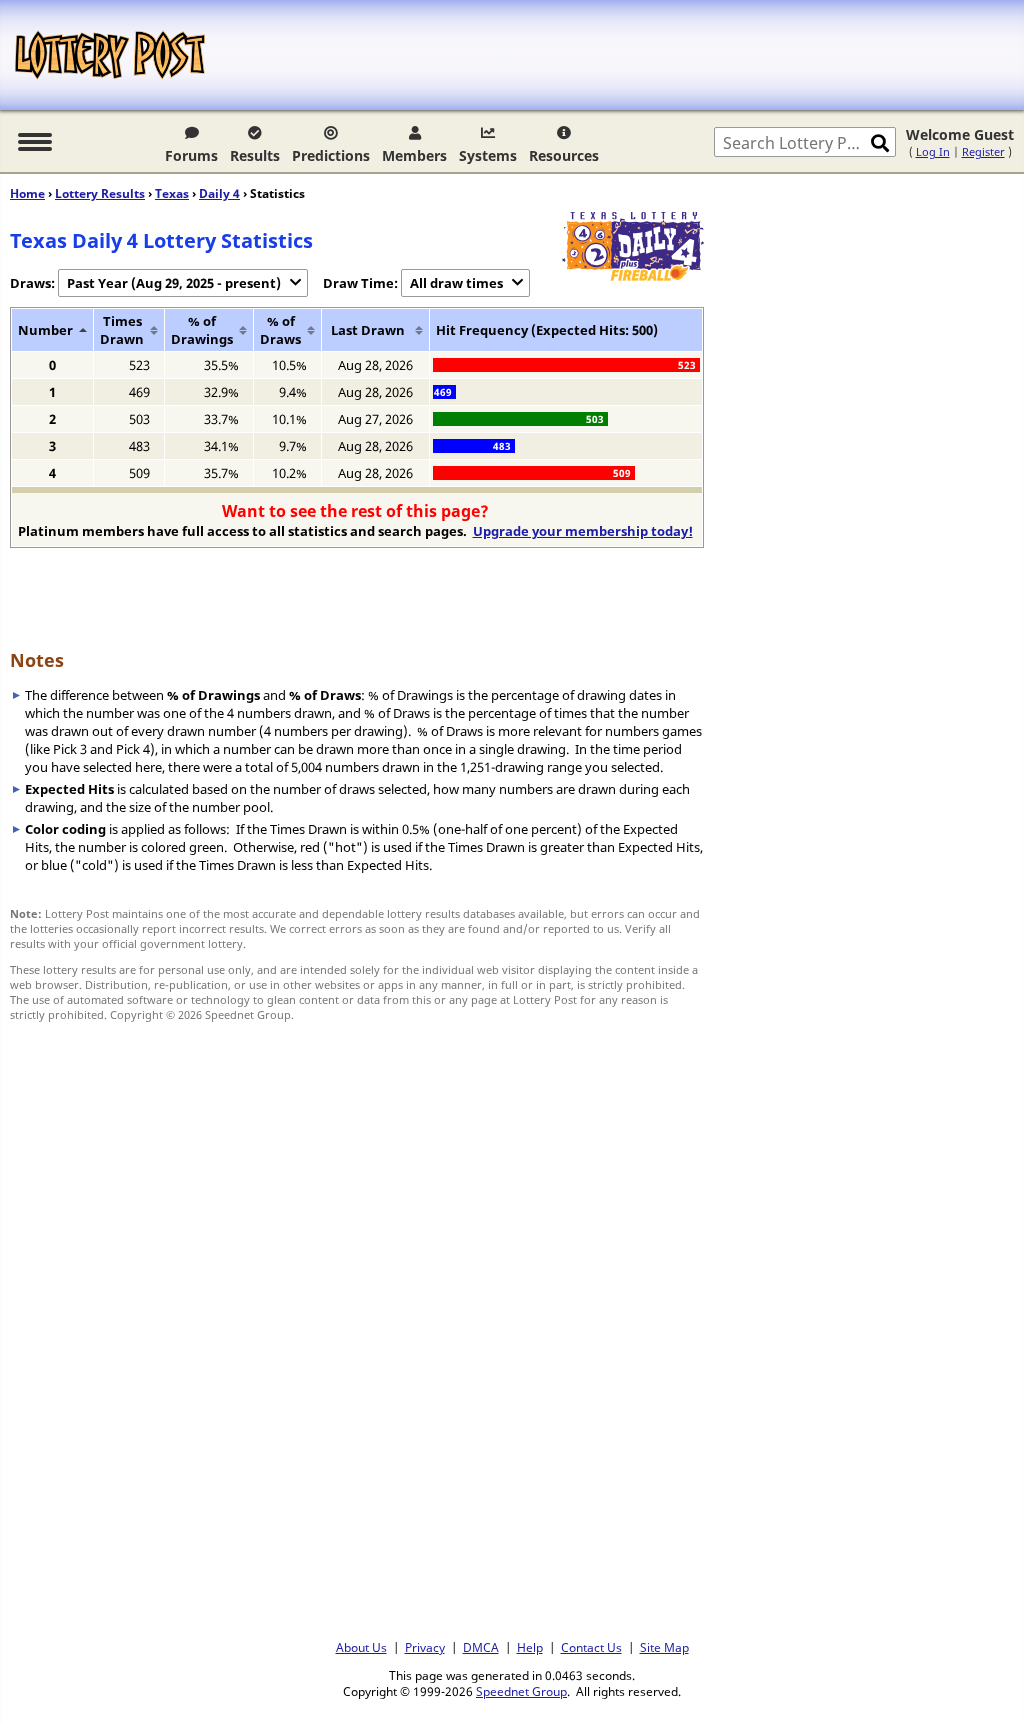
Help (530, 1647)
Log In (933, 151)
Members (414, 155)
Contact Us (591, 1647)
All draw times (456, 283)
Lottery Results (100, 193)
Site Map (664, 1647)
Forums (191, 155)
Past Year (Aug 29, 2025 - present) (174, 283)
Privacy (425, 1647)
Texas (172, 193)
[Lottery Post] (110, 55)
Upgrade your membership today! (583, 531)
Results (255, 155)
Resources (564, 155)
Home (27, 193)
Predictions (331, 155)
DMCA (481, 1647)
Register (983, 151)
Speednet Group (521, 1691)
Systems (488, 155)
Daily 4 (219, 193)
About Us (361, 1647)
